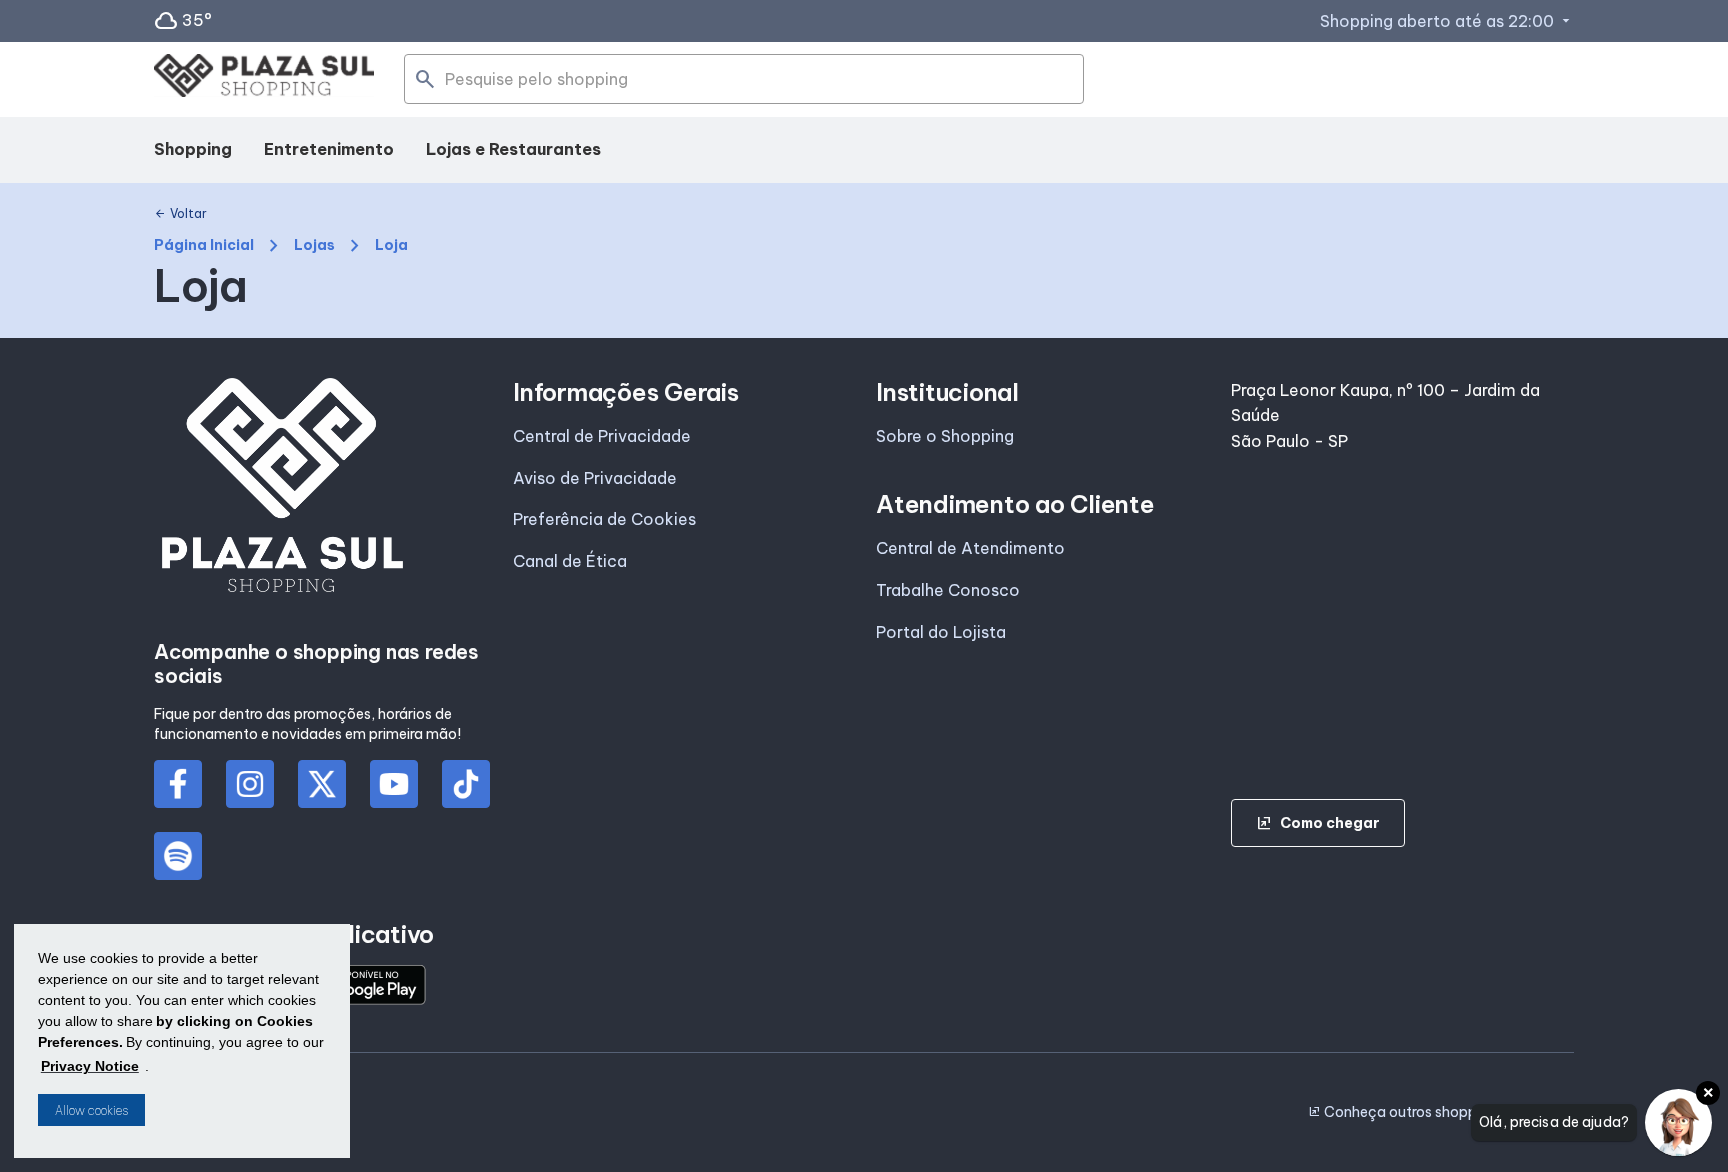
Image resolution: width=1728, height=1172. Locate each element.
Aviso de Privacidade (595, 478)
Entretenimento (329, 149)
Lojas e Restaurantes (513, 149)
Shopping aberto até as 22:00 (1447, 21)
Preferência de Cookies (604, 519)
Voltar (180, 214)
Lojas (314, 245)
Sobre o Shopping (945, 436)
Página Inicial (204, 245)
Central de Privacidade (602, 436)
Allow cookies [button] (91, 1110)
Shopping (193, 149)
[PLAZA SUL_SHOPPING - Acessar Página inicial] (264, 79)
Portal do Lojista (941, 632)
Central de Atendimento (970, 548)
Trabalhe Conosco (948, 590)
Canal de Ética (570, 561)
